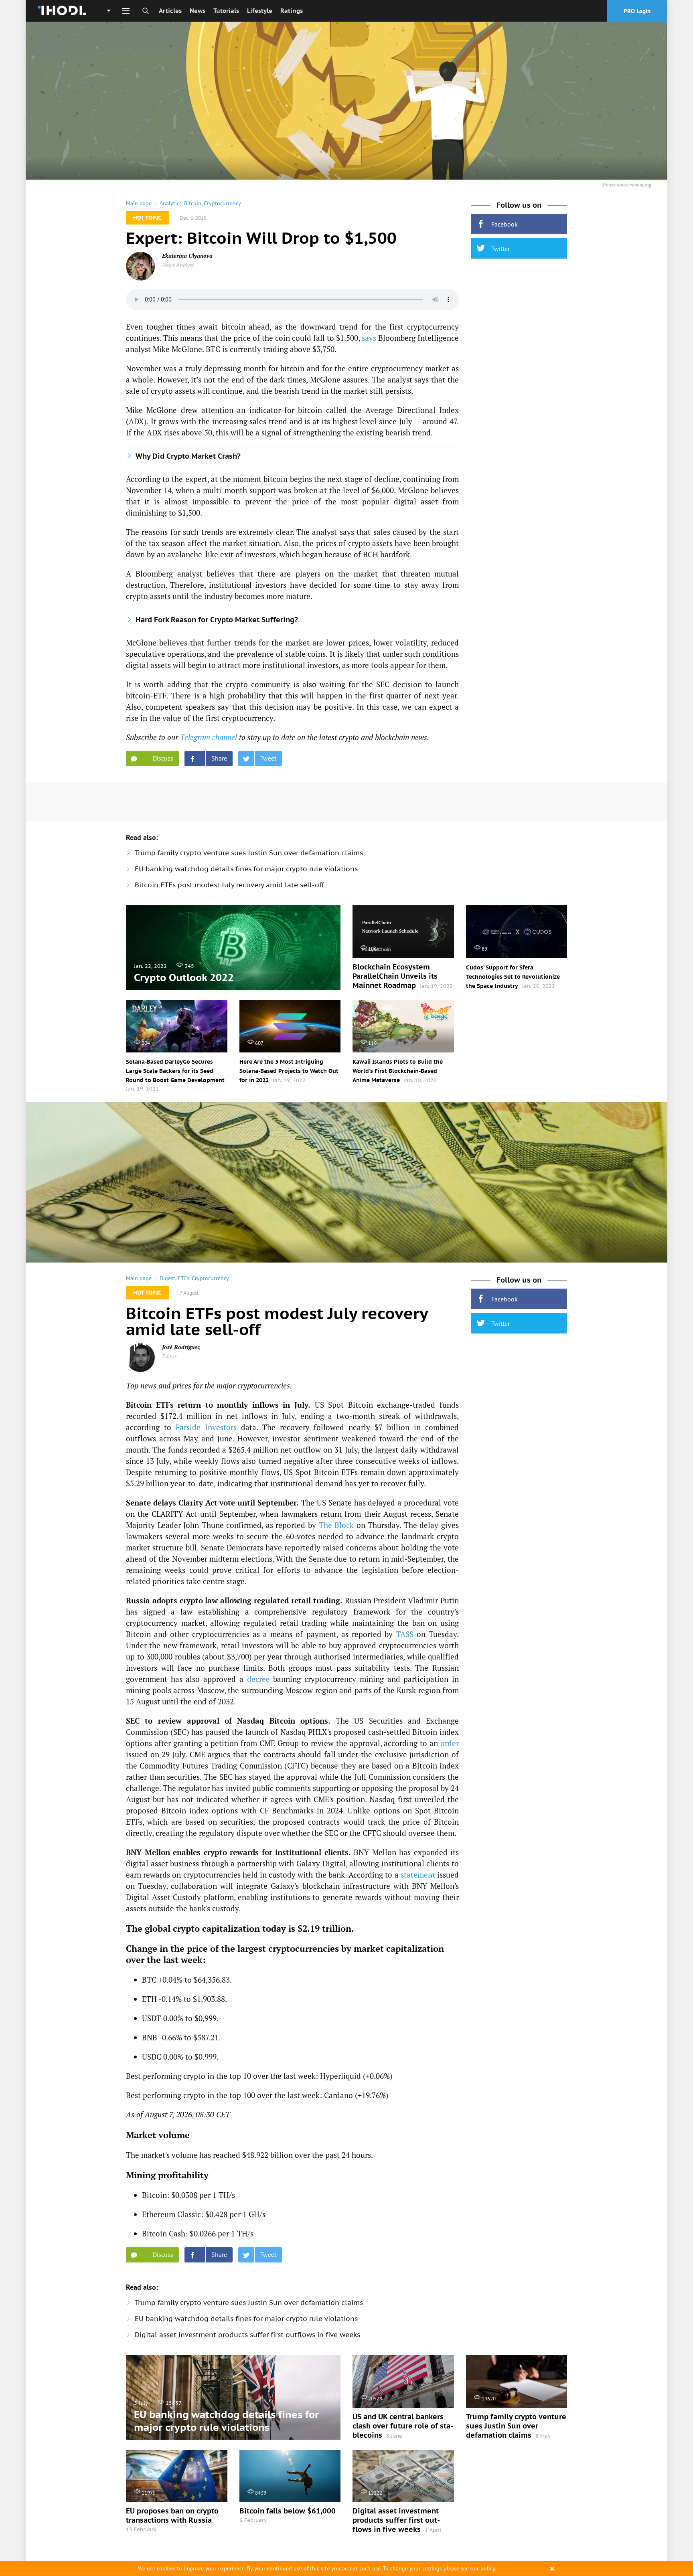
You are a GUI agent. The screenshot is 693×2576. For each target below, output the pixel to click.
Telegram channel (209, 737)
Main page (139, 203)
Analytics (171, 203)
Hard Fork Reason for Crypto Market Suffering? (217, 620)
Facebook (505, 224)
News (198, 11)
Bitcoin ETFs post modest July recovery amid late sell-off (229, 885)
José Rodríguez (181, 1347)
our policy (483, 2568)
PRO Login (637, 11)
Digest (167, 1278)
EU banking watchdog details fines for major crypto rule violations (246, 869)
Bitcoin (193, 203)
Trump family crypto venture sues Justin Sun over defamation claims (249, 853)
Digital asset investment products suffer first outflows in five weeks (247, 2335)
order (450, 1743)
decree (258, 1679)
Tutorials (226, 11)
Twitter (500, 249)
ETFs (183, 1278)
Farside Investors (206, 1427)
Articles (170, 11)
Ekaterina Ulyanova (187, 256)
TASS (405, 1634)
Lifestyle (260, 11)
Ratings (292, 11)
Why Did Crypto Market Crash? (188, 456)
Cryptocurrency (222, 203)
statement (418, 1875)
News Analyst (178, 265)
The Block (336, 1525)
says (369, 338)
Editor (169, 1356)
